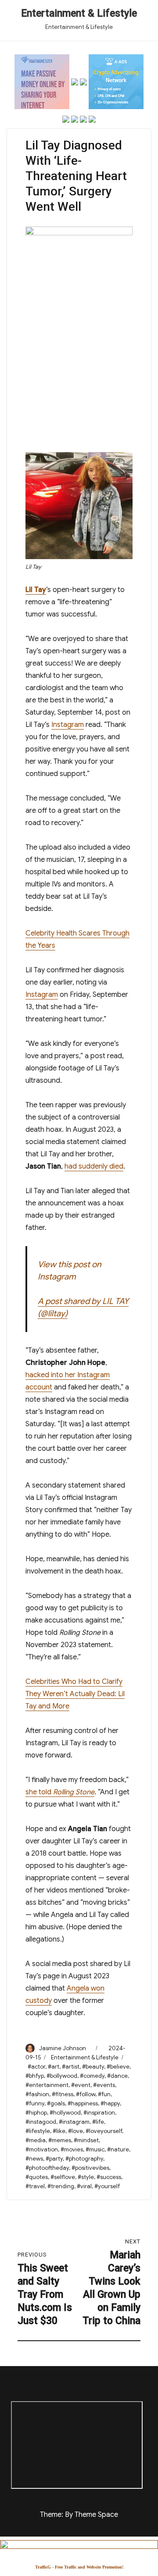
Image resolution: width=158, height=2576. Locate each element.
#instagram (74, 2122)
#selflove (63, 2177)
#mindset (86, 2140)
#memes (60, 2140)
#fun (104, 2094)
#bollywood (62, 2076)
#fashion (37, 2094)
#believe (118, 2067)
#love (75, 2131)
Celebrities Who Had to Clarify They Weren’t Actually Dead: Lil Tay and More (75, 1694)
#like (59, 2131)
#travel (35, 2186)
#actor (36, 2067)
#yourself (107, 2186)
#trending (61, 2186)
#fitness (63, 2094)
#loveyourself (104, 2131)
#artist (71, 2067)
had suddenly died (94, 1166)
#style (86, 2177)
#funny (35, 2103)
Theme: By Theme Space (79, 2515)
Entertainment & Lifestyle (79, 13)
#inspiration (99, 2113)
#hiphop (36, 2113)
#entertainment (47, 2085)
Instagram (68, 725)
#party (54, 2159)
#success (109, 2177)
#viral (84, 2186)
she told (60, 1792)
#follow (86, 2094)
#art (54, 2067)
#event (81, 2085)
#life (98, 2122)
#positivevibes (90, 2168)
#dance (117, 2076)
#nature (118, 2149)
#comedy (92, 2076)
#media (36, 2140)
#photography (84, 2159)
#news (34, 2159)
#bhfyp (35, 2076)
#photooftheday (47, 2168)
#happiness (83, 2103)
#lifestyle (38, 2131)
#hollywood (65, 2113)
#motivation (42, 2149)
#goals (56, 2103)
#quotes (37, 2177)
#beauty (93, 2067)
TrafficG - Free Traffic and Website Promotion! (79, 2567)
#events (104, 2085)
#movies (72, 2149)
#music (95, 2149)
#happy (110, 2103)
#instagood (41, 2122)
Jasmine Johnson (63, 2048)
